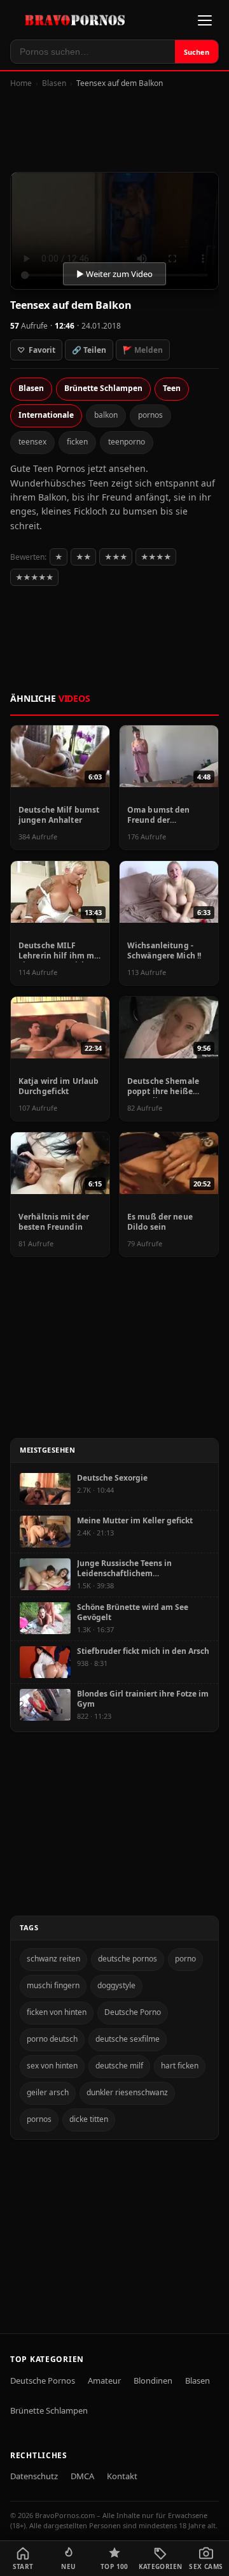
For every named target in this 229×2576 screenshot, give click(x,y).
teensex (32, 442)
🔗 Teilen (89, 350)
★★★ (116, 557)
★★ (83, 557)
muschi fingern (53, 1985)
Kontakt (122, 2476)
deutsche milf (119, 2066)
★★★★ (156, 557)
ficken (77, 442)
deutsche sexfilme (128, 2039)
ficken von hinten (57, 2012)
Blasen (54, 83)
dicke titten (89, 2119)
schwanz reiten (53, 1959)
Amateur (104, 2380)
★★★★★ (34, 577)
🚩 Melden (143, 350)
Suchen (197, 52)
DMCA (82, 2476)
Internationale (46, 415)
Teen (172, 388)
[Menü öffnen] (205, 20)
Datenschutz (34, 2476)
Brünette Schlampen (103, 388)
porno (185, 1959)
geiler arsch (48, 2092)
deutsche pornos (128, 1959)
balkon (106, 415)
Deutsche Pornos (43, 2380)
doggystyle (116, 1985)
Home (21, 83)
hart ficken (180, 2066)
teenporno (127, 442)
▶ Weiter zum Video (114, 274)
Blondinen (153, 2380)
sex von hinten (52, 2066)
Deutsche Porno (133, 2012)
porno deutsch (52, 2039)
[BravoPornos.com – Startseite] (78, 20)
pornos (150, 415)
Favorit (36, 350)
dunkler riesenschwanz (127, 2092)
